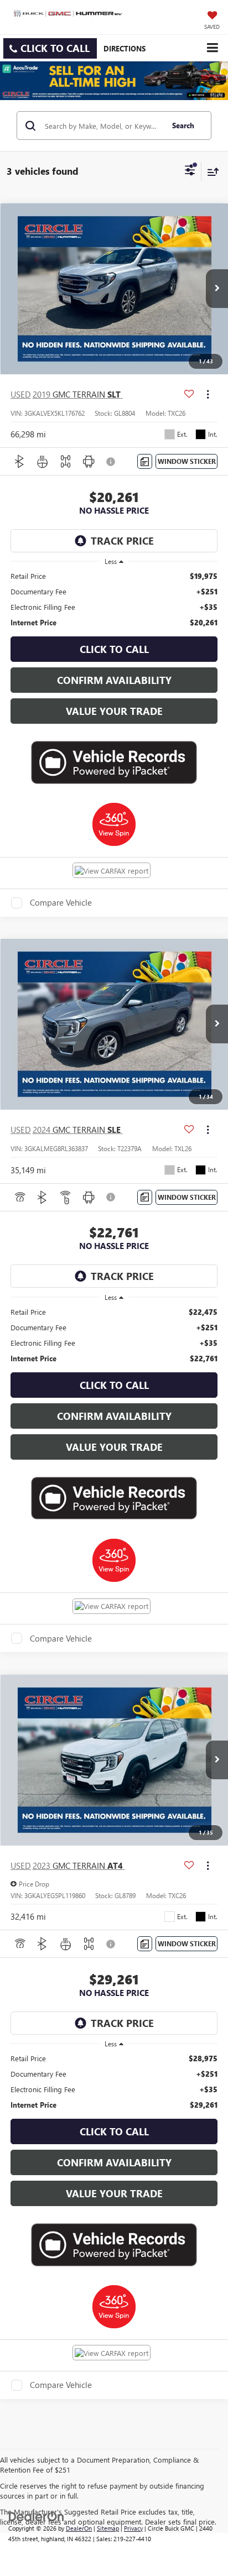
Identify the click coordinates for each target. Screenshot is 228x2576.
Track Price (122, 541)
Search (183, 125)
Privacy (133, 2528)
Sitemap (108, 2528)
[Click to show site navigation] (212, 48)
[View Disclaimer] (112, 462)
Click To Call (114, 649)
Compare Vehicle (61, 903)
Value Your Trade (114, 711)
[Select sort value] (210, 172)
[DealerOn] (37, 2515)
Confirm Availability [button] (114, 680)
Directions (125, 48)
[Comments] (145, 461)
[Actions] (208, 394)
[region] (114, 599)
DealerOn (79, 2528)
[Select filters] (190, 171)
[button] (50, 48)
